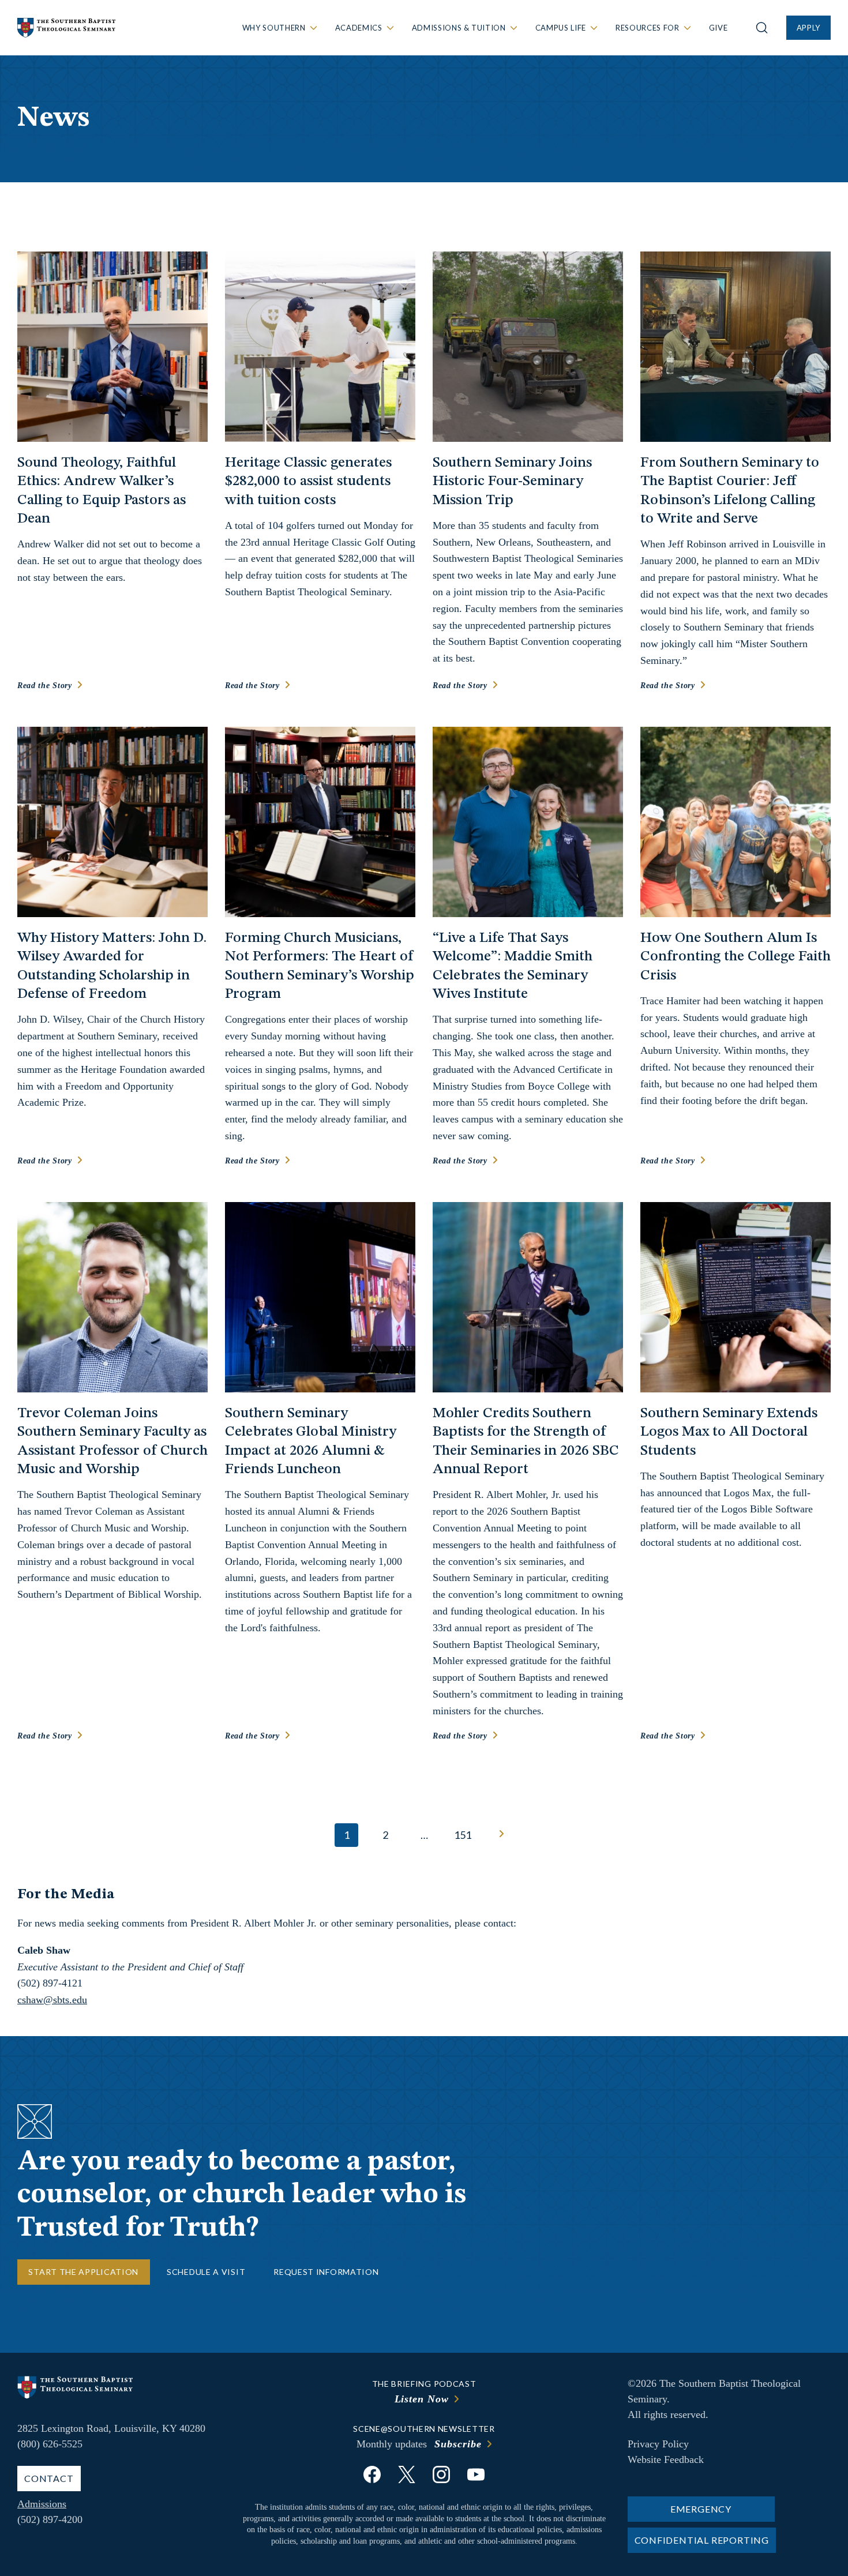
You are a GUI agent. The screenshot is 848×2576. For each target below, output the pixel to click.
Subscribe (458, 2444)
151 (463, 1835)
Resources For (647, 28)
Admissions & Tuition (459, 28)
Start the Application (83, 2272)
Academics (359, 28)
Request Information (326, 2272)
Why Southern (274, 28)
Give (718, 28)
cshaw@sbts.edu (52, 2000)
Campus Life (561, 28)
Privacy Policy (658, 2444)
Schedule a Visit (206, 2272)
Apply (808, 28)
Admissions (42, 2504)
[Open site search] (762, 28)
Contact (49, 2478)
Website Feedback (666, 2459)
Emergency (701, 2509)
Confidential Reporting (702, 2540)
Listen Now (422, 2399)
